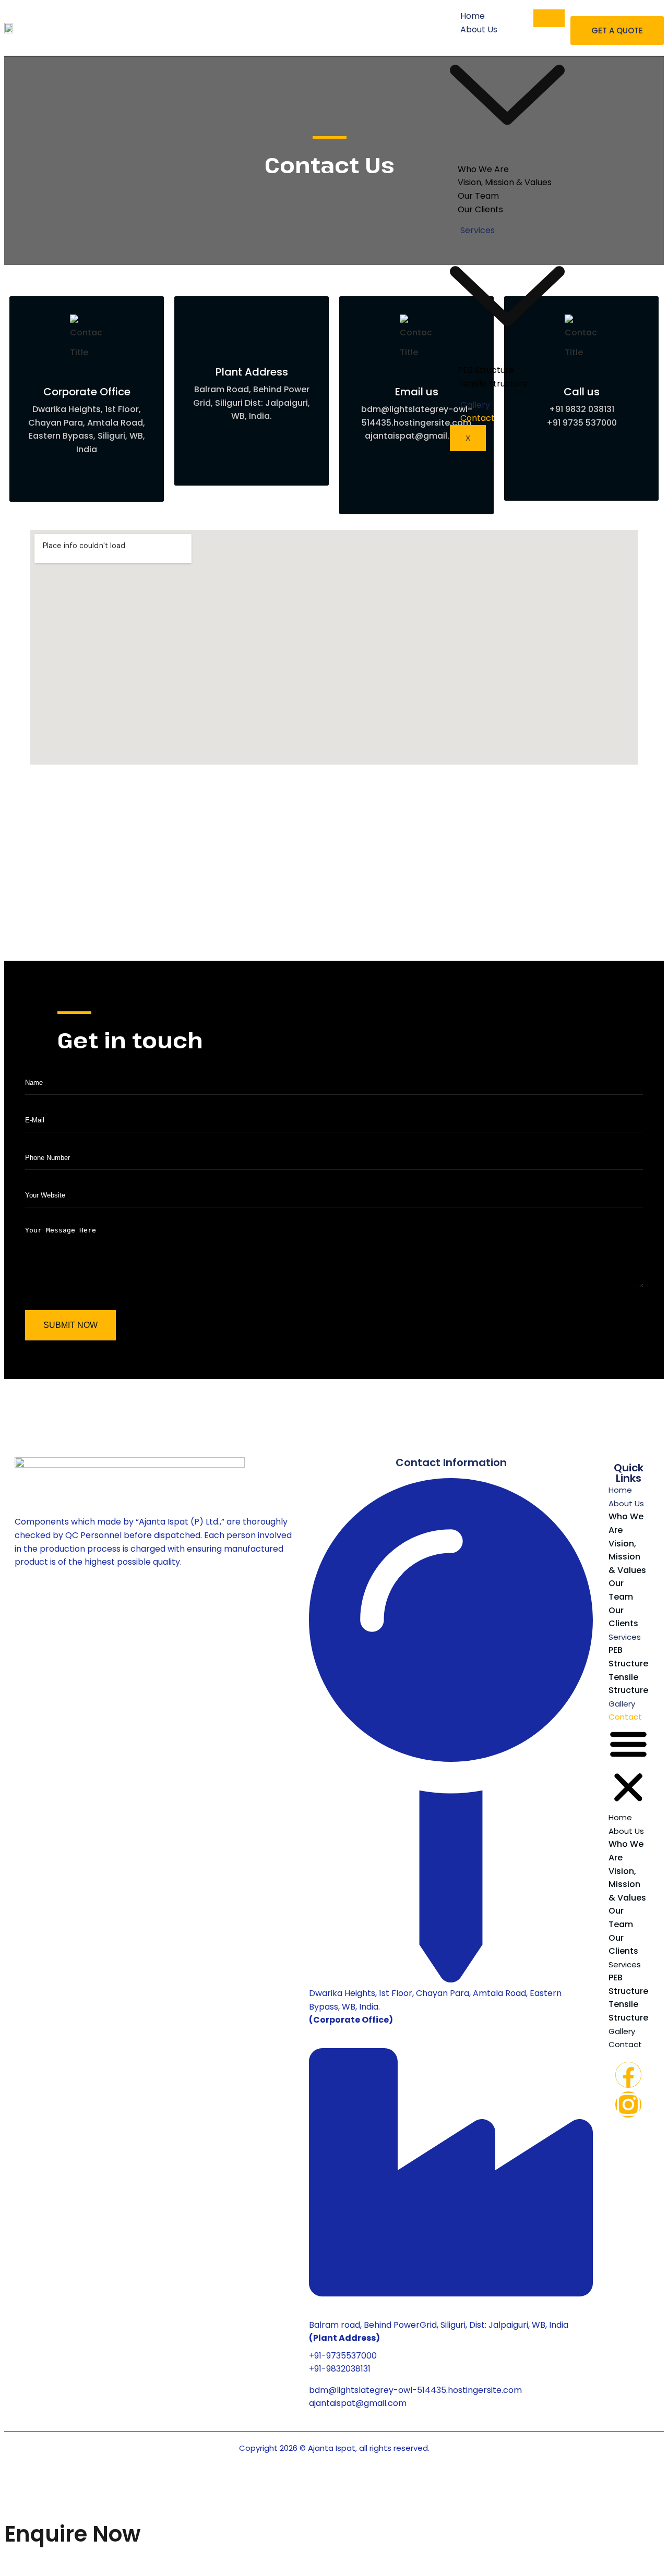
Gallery (622, 1704)
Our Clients (480, 209)
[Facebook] (628, 2075)
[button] (628, 1767)
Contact (478, 418)
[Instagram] (628, 2105)
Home (620, 1490)
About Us (626, 1503)
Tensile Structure (493, 384)
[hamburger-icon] (549, 18)
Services (625, 1637)
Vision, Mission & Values (627, 1557)
